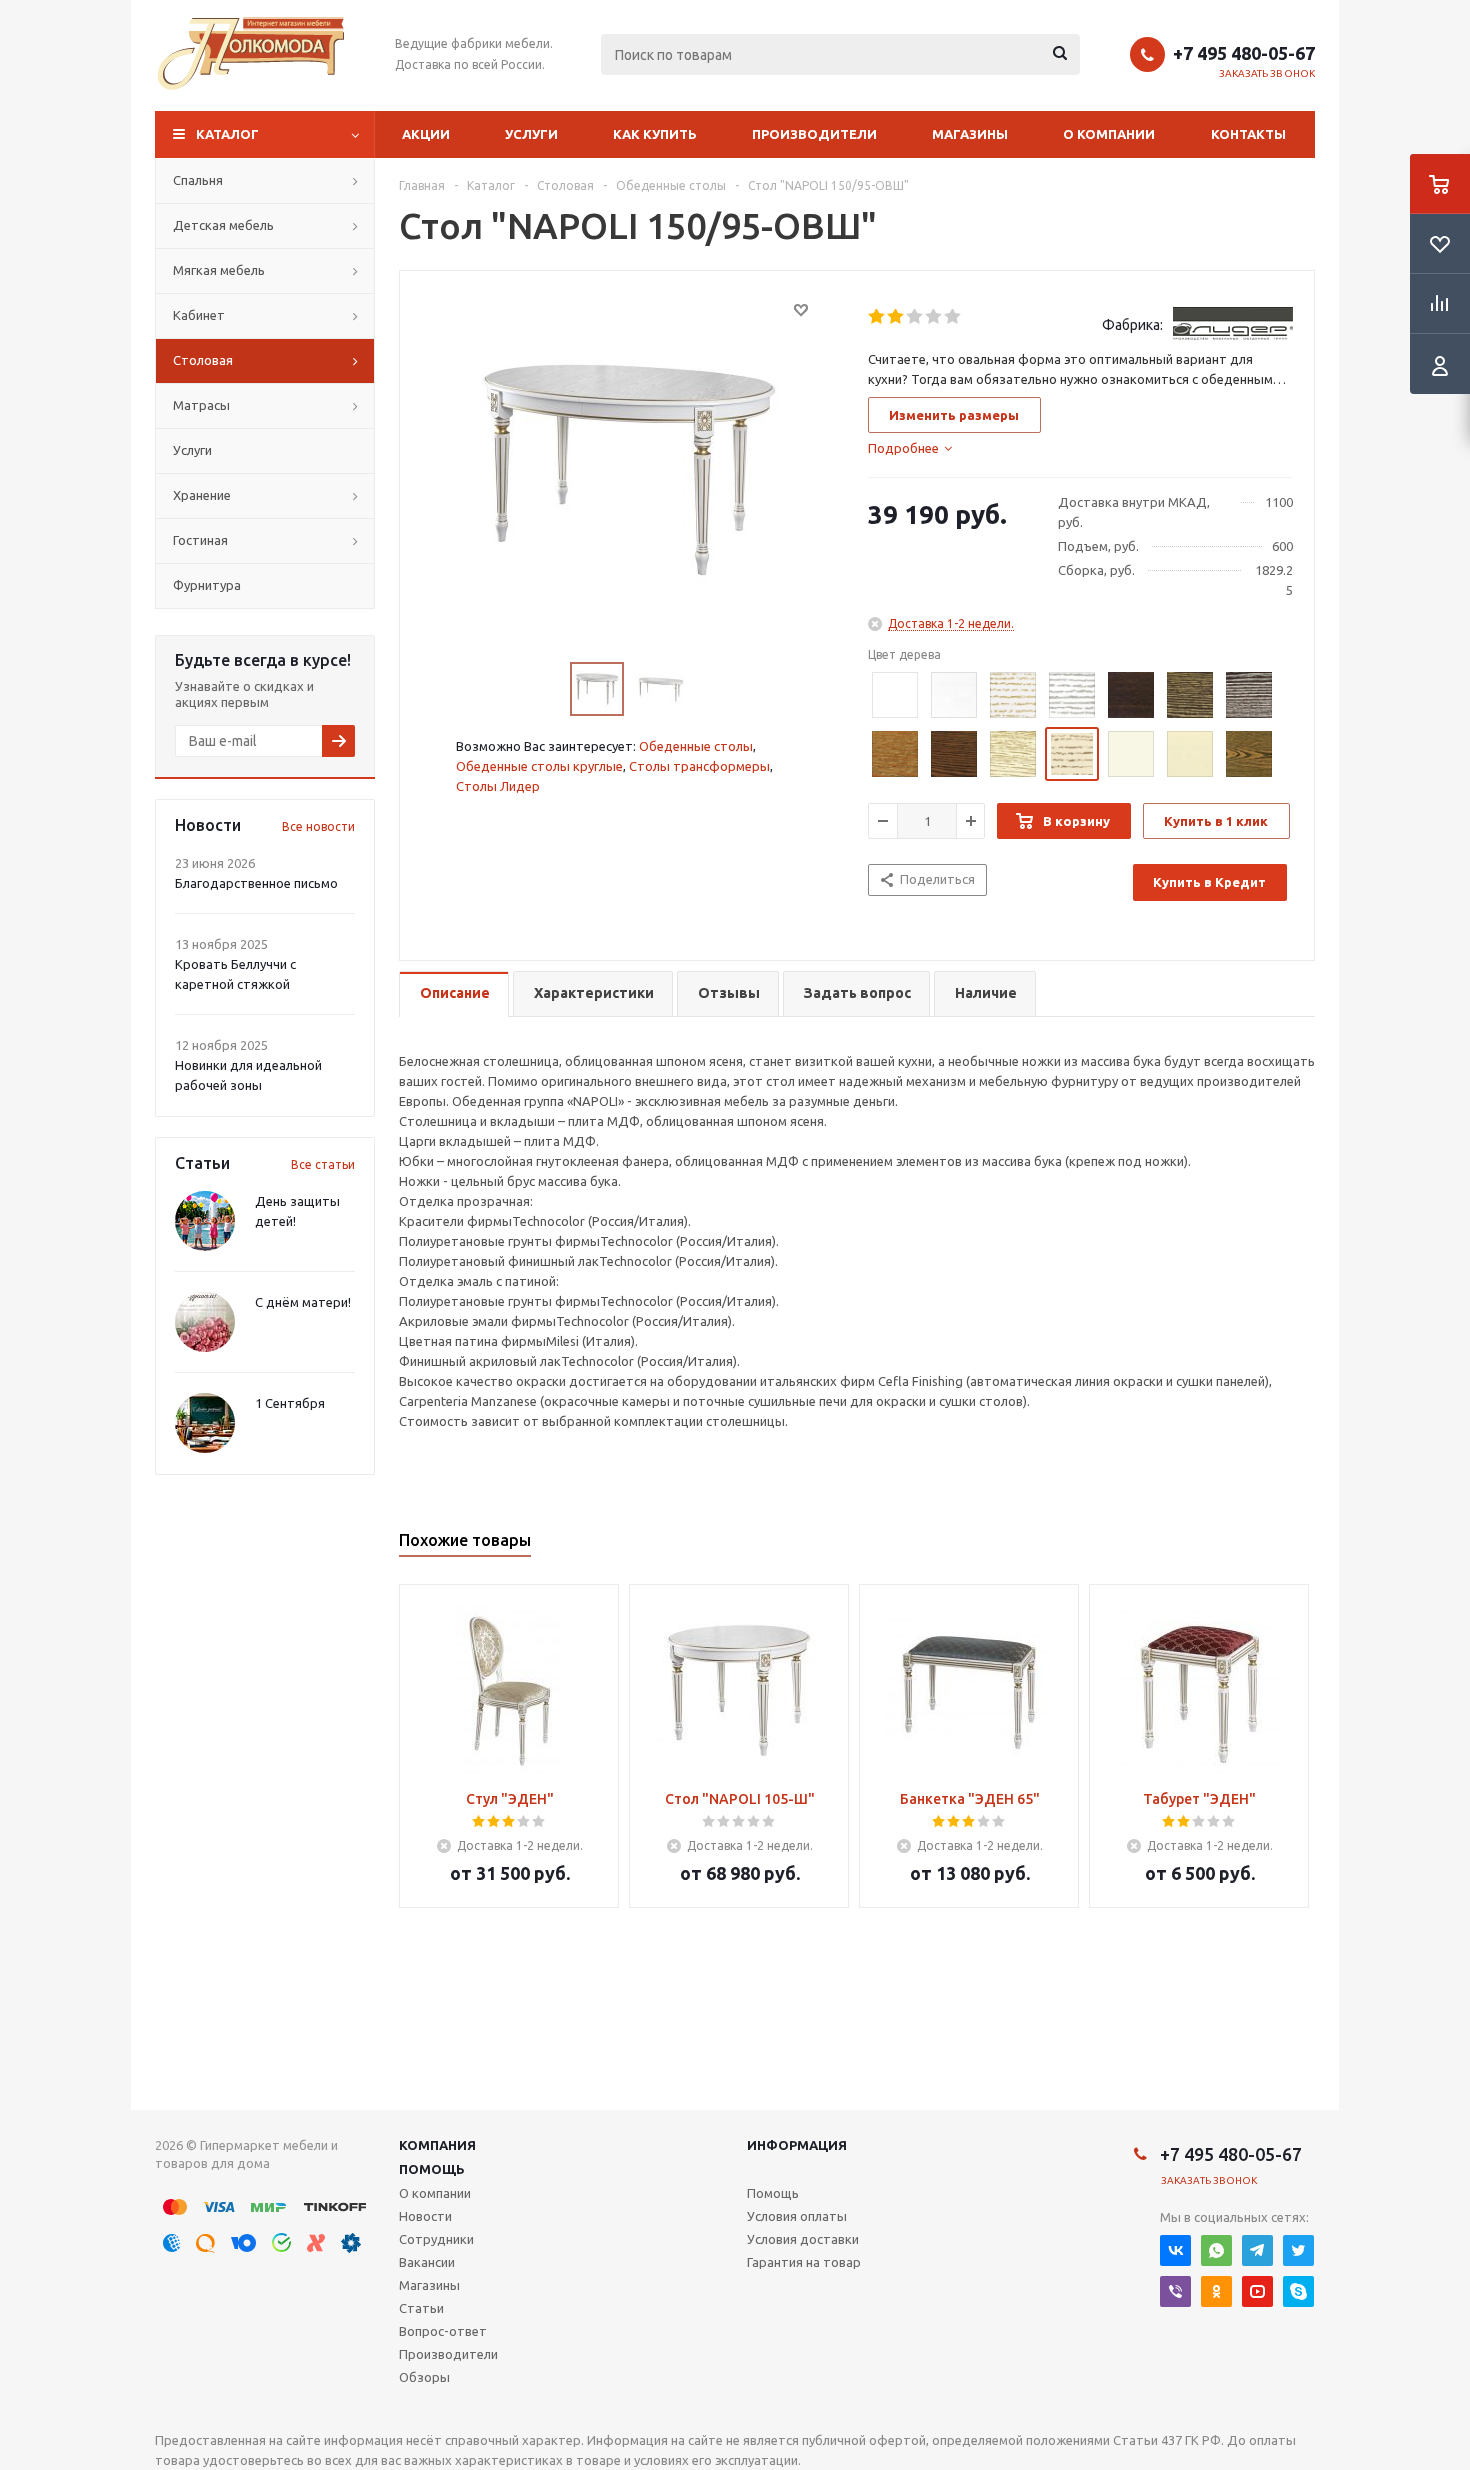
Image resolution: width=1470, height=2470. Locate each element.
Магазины (970, 134)
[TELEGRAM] (1257, 2250)
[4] (934, 317)
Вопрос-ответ (443, 2331)
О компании (1109, 134)
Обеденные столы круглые (539, 766)
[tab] (910, 448)
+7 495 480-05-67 (1244, 53)
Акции (426, 134)
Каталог (227, 134)
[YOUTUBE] (1257, 2291)
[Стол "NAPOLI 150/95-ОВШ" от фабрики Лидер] (629, 468)
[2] (896, 317)
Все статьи (323, 1164)
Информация (797, 2145)
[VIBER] (1175, 2291)
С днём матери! (303, 1302)
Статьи (421, 2308)
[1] (877, 317)
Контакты (1248, 134)
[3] (915, 317)
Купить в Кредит (1209, 882)
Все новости (318, 826)
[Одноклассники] (1216, 2291)
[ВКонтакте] (1175, 2250)
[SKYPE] (1298, 2291)
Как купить (655, 134)
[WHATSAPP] (1216, 2250)
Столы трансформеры (699, 766)
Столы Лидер (498, 786)
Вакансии (427, 2262)
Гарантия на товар (804, 2262)
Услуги (531, 134)
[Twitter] (1298, 2250)
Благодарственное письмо (256, 883)
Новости (425, 2216)
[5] (953, 317)
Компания (437, 2145)
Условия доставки (803, 2239)
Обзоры (424, 2377)
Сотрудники (436, 2239)
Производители (814, 134)
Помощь (432, 2169)
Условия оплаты (797, 2216)
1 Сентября (290, 1403)
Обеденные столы (696, 746)
